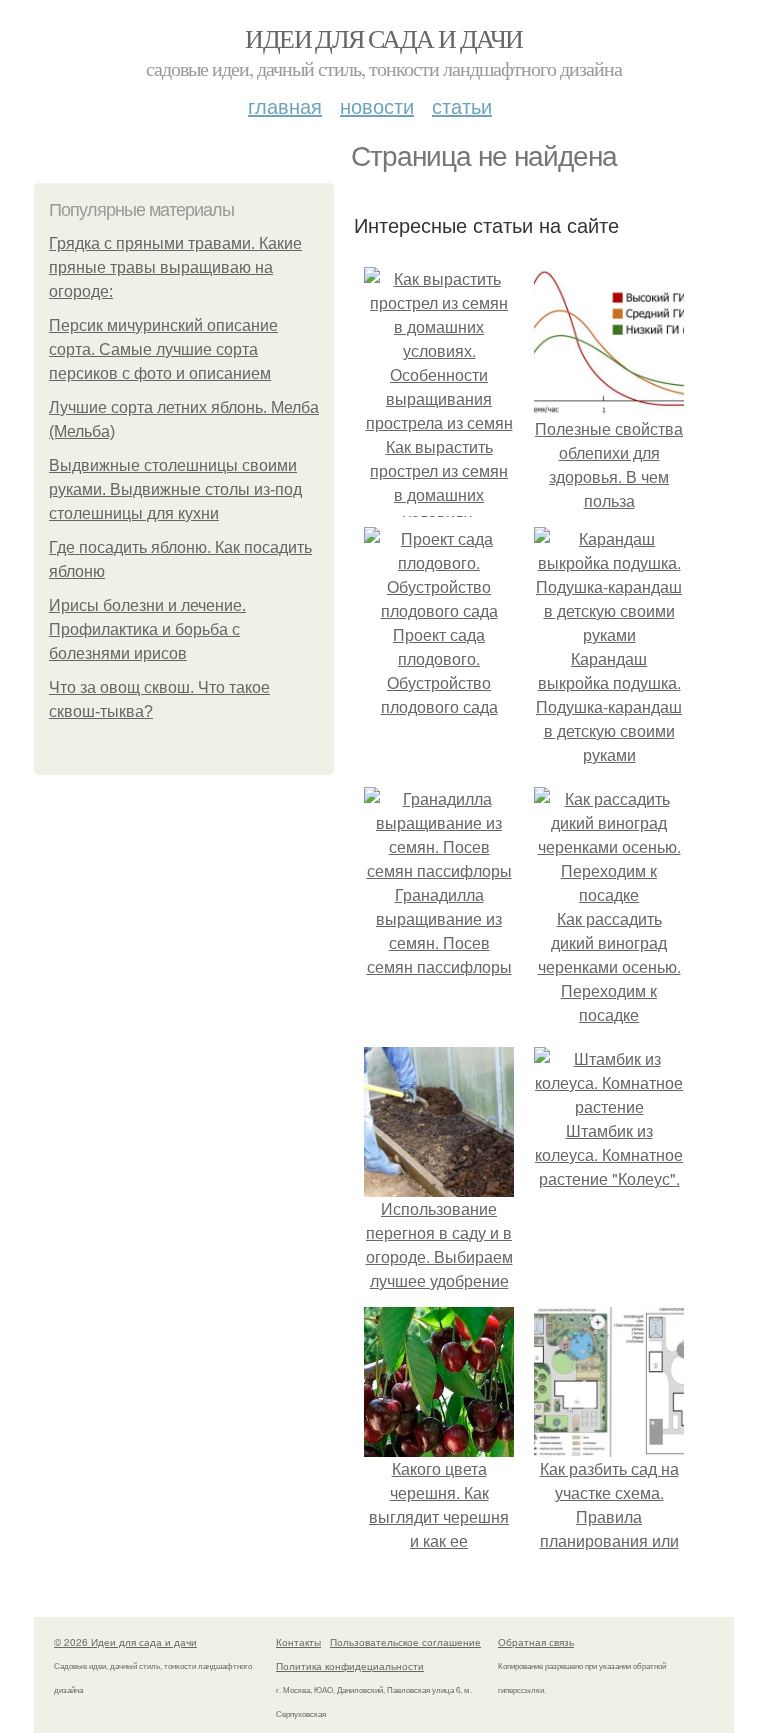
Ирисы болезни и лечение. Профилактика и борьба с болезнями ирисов (147, 629)
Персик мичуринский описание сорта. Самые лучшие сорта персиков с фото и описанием (163, 349)
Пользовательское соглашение (405, 1642)
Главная (285, 105)
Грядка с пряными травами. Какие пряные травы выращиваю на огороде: (175, 267)
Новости (377, 105)
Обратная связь (536, 1642)
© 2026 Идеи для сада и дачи (125, 1642)
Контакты (298, 1642)
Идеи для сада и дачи (383, 38)
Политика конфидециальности (350, 1666)
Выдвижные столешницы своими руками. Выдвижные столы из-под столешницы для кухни (175, 489)
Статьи (462, 105)
